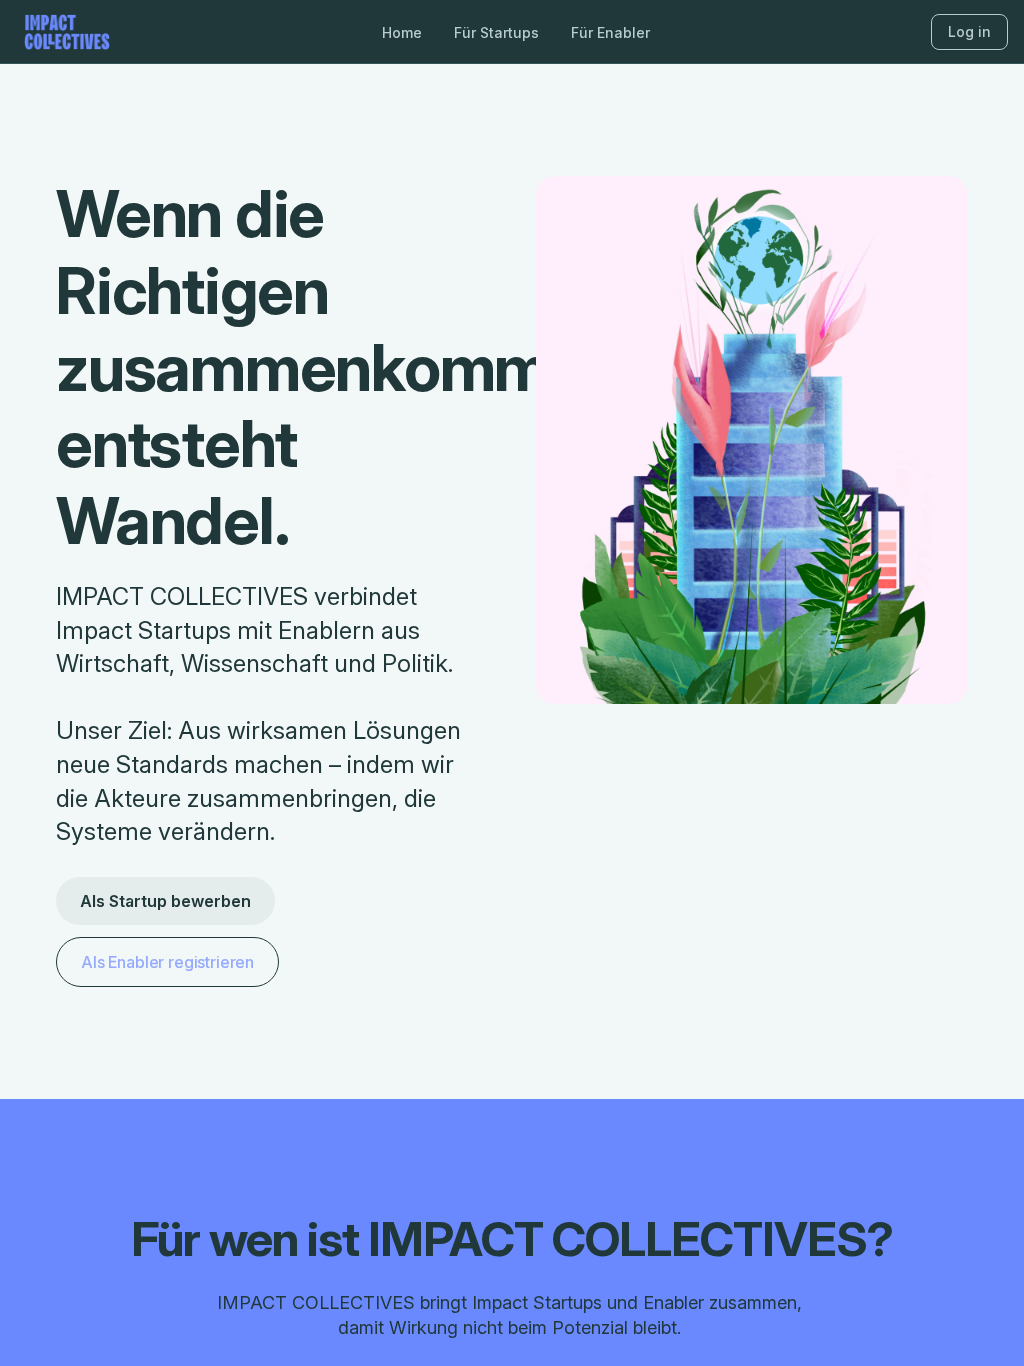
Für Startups (496, 32)
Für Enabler (610, 32)
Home (402, 32)
